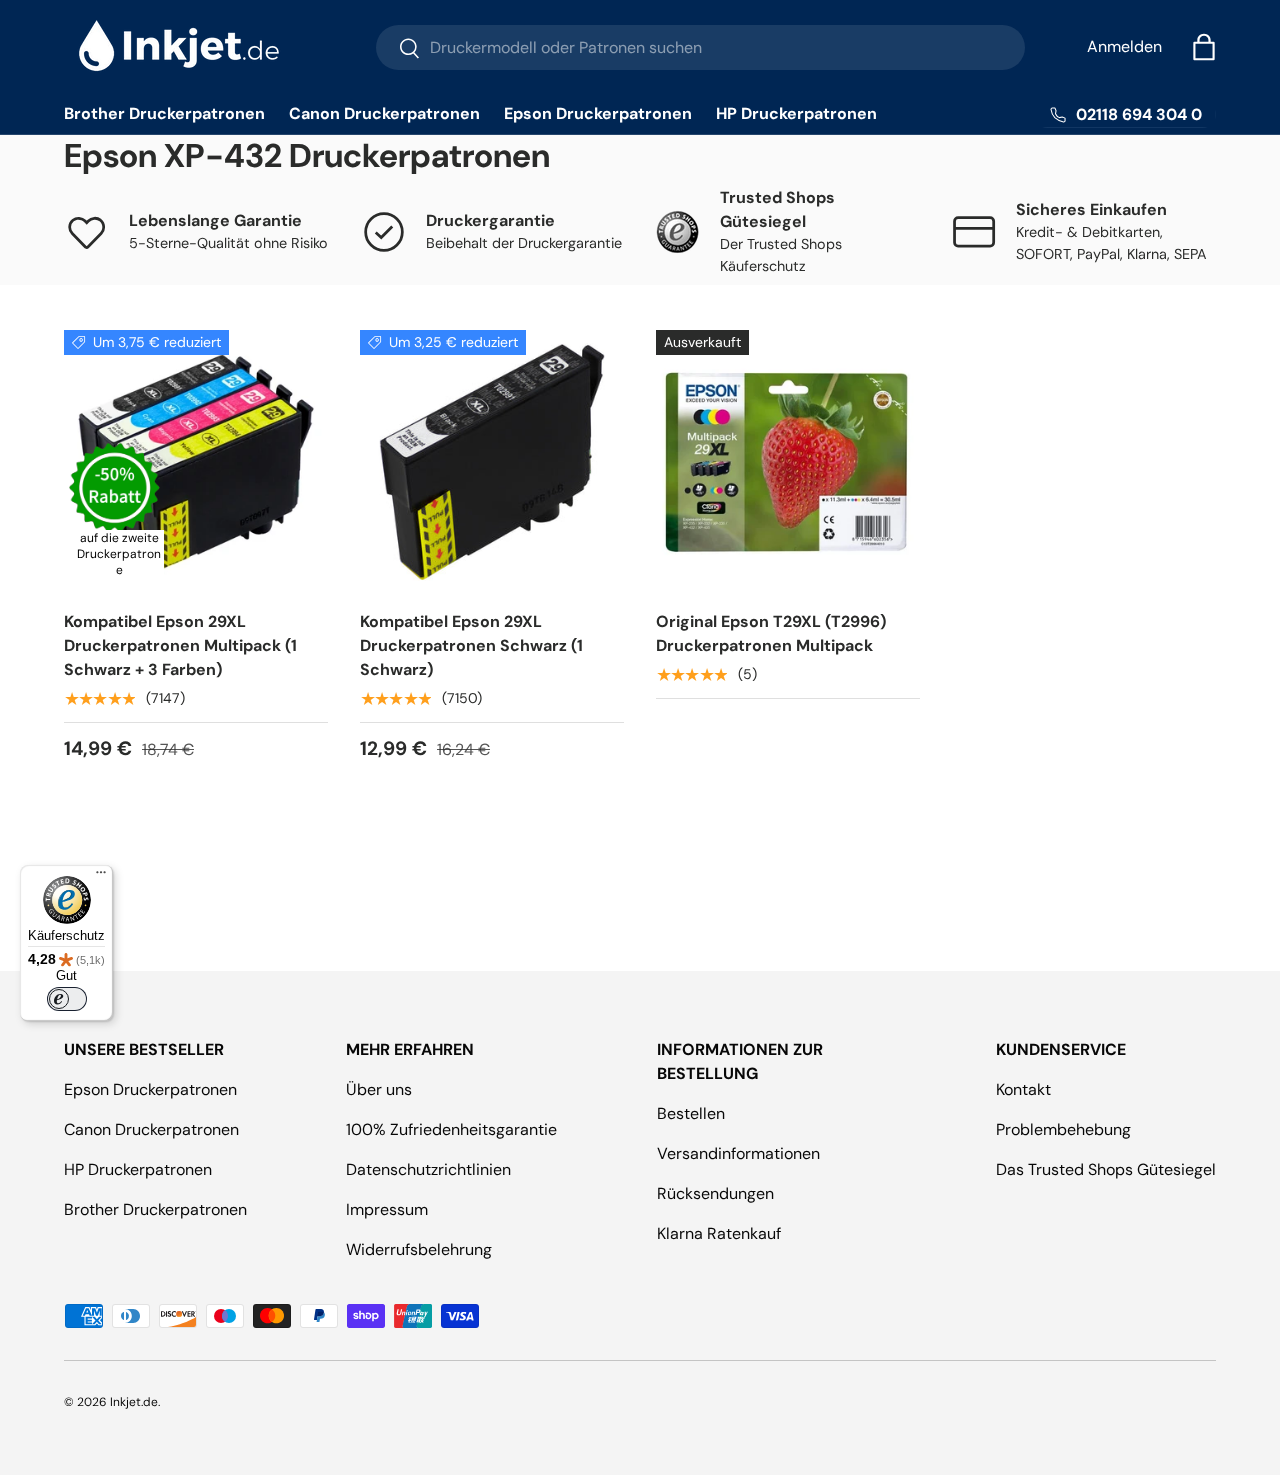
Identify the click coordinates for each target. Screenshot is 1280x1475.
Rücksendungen (715, 1193)
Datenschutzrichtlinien (428, 1169)
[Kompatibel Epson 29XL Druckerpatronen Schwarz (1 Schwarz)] (492, 462)
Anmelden (1124, 46)
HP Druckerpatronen (796, 113)
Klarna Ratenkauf (719, 1233)
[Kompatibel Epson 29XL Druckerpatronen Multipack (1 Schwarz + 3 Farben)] (196, 462)
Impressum (387, 1209)
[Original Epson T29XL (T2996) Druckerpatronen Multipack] (788, 462)
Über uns (379, 1089)
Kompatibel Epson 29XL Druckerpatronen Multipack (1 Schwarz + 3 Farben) (180, 645)
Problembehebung (1063, 1129)
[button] (1204, 47)
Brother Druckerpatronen (164, 113)
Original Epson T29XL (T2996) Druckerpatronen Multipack (771, 633)
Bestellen (691, 1113)
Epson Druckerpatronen (598, 113)
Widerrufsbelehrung (419, 1249)
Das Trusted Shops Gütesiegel (1106, 1169)
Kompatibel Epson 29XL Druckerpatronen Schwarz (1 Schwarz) (471, 645)
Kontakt (1023, 1089)
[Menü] (101, 877)
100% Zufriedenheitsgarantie (451, 1129)
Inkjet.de (134, 1402)
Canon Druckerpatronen (384, 113)
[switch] (67, 999)
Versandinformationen (738, 1153)
